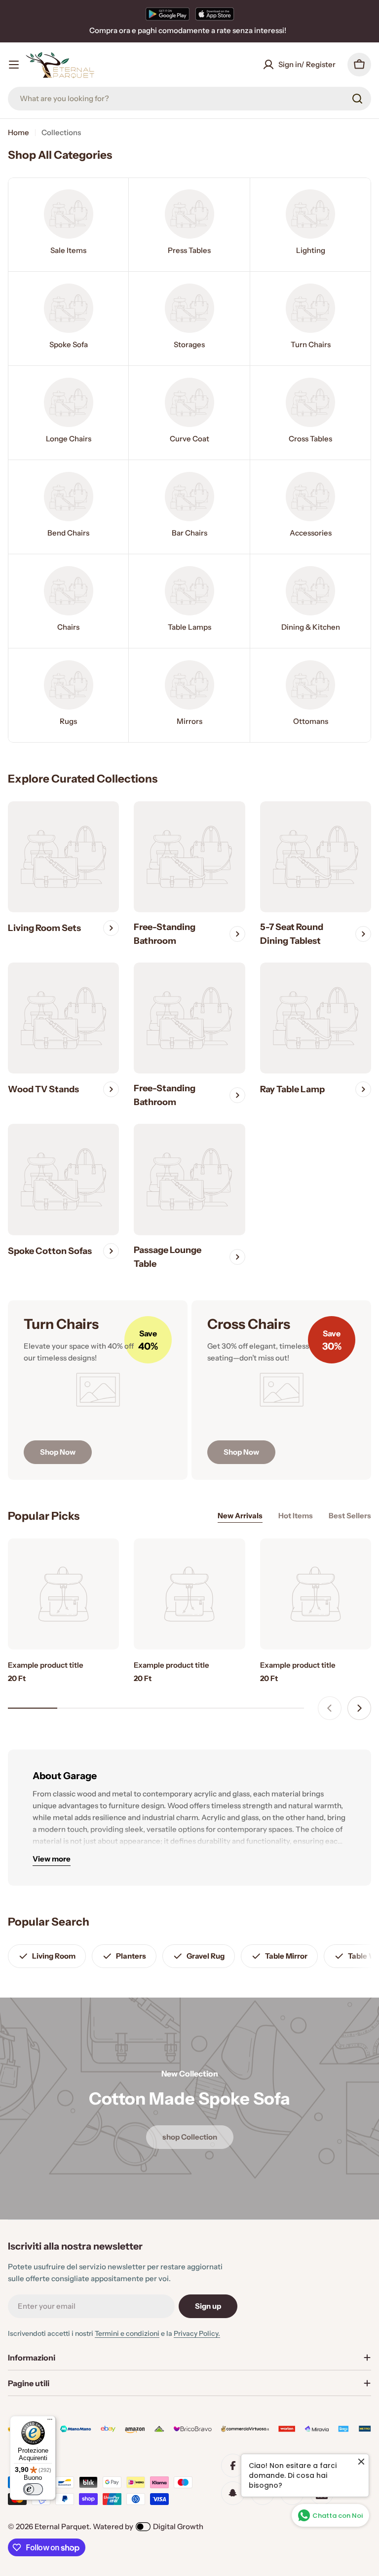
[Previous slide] (330, 1708)
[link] (68, 225)
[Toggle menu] (14, 65)
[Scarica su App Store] (215, 14)
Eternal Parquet (62, 2526)
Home (19, 132)
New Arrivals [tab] (240, 1516)
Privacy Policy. (197, 2333)
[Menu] (50, 2422)
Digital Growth (178, 2526)
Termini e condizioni (127, 2333)
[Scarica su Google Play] (168, 14)
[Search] (357, 99)
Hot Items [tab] (296, 1516)
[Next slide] (359, 1708)
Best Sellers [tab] (350, 1516)
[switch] (33, 2489)
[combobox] (189, 99)
